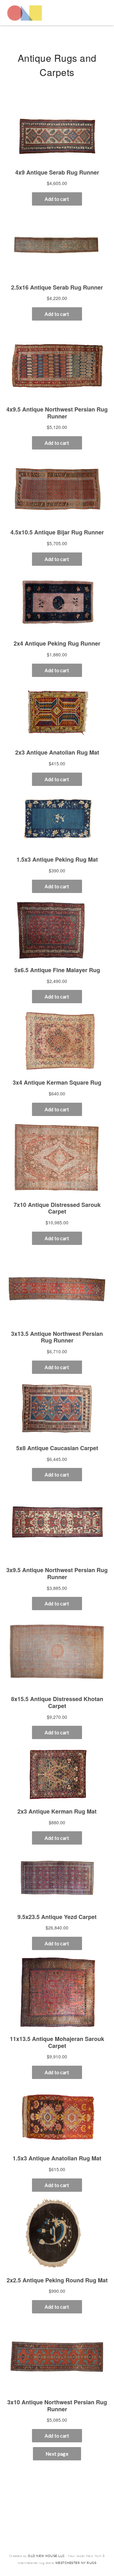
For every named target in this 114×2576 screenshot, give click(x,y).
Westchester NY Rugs (76, 2563)
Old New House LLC (46, 2556)
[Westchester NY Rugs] (25, 13)
